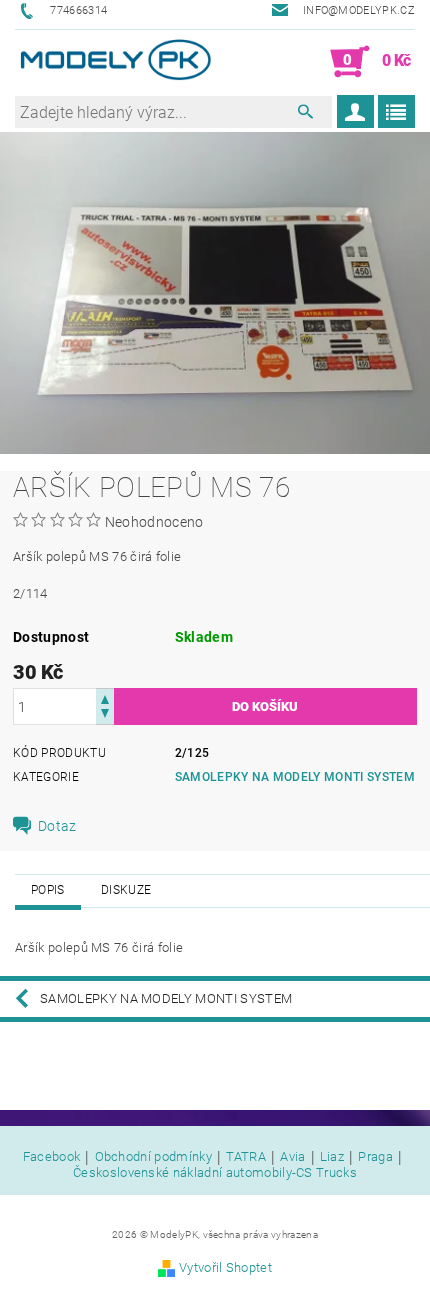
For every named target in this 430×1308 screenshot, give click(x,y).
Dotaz (57, 826)
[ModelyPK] (115, 62)
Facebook (52, 1157)
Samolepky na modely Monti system (295, 777)
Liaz (332, 1157)
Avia (292, 1157)
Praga (375, 1157)
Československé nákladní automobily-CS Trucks (215, 1172)
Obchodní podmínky (153, 1157)
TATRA (246, 1157)
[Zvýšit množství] (105, 697)
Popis (48, 890)
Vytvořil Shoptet (225, 1267)
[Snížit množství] (105, 715)
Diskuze (126, 890)
